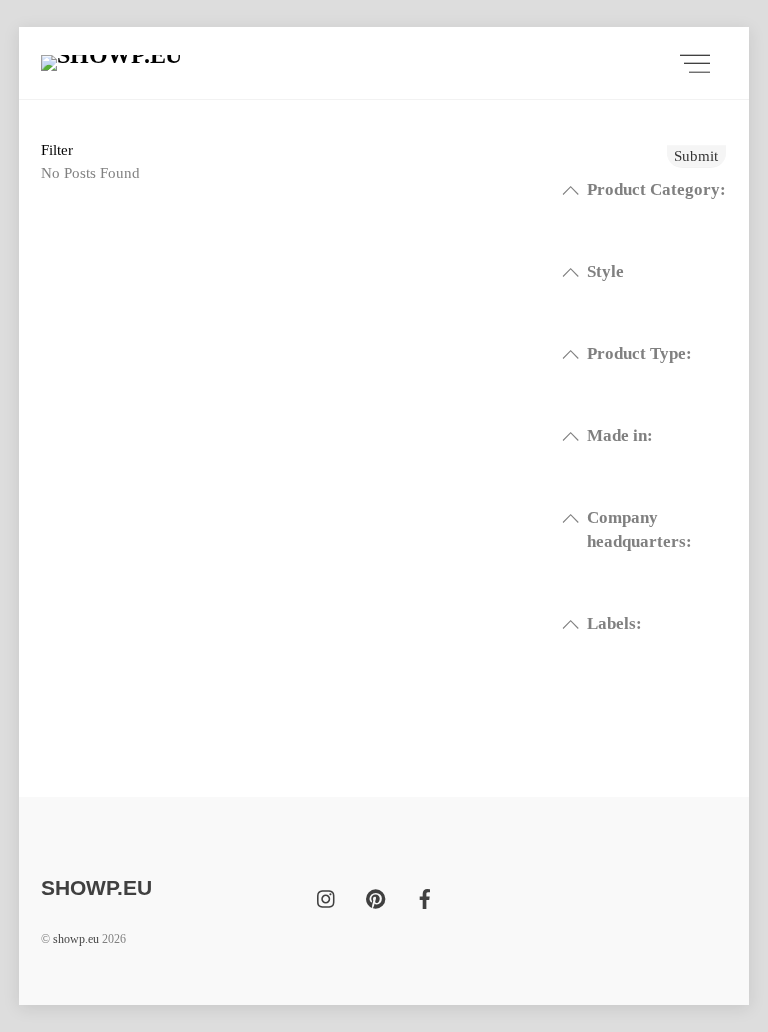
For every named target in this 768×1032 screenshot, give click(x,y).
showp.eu (76, 939)
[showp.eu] (176, 63)
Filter (57, 149)
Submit (696, 155)
